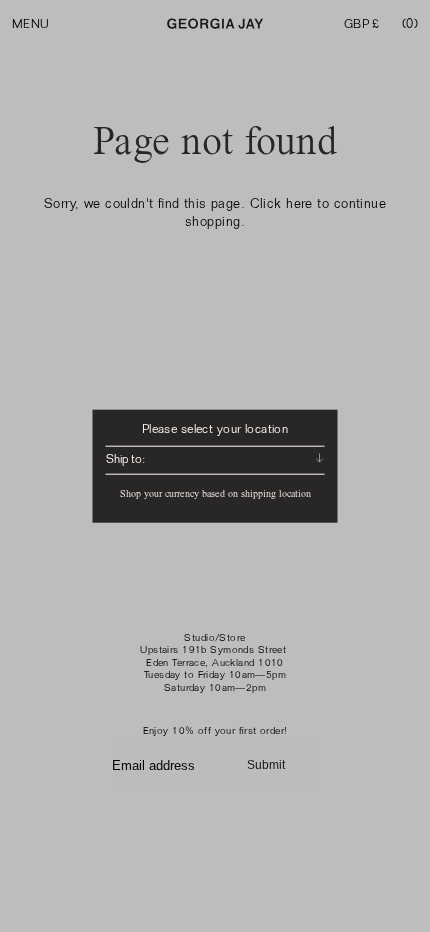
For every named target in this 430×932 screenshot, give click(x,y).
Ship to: (125, 459)
